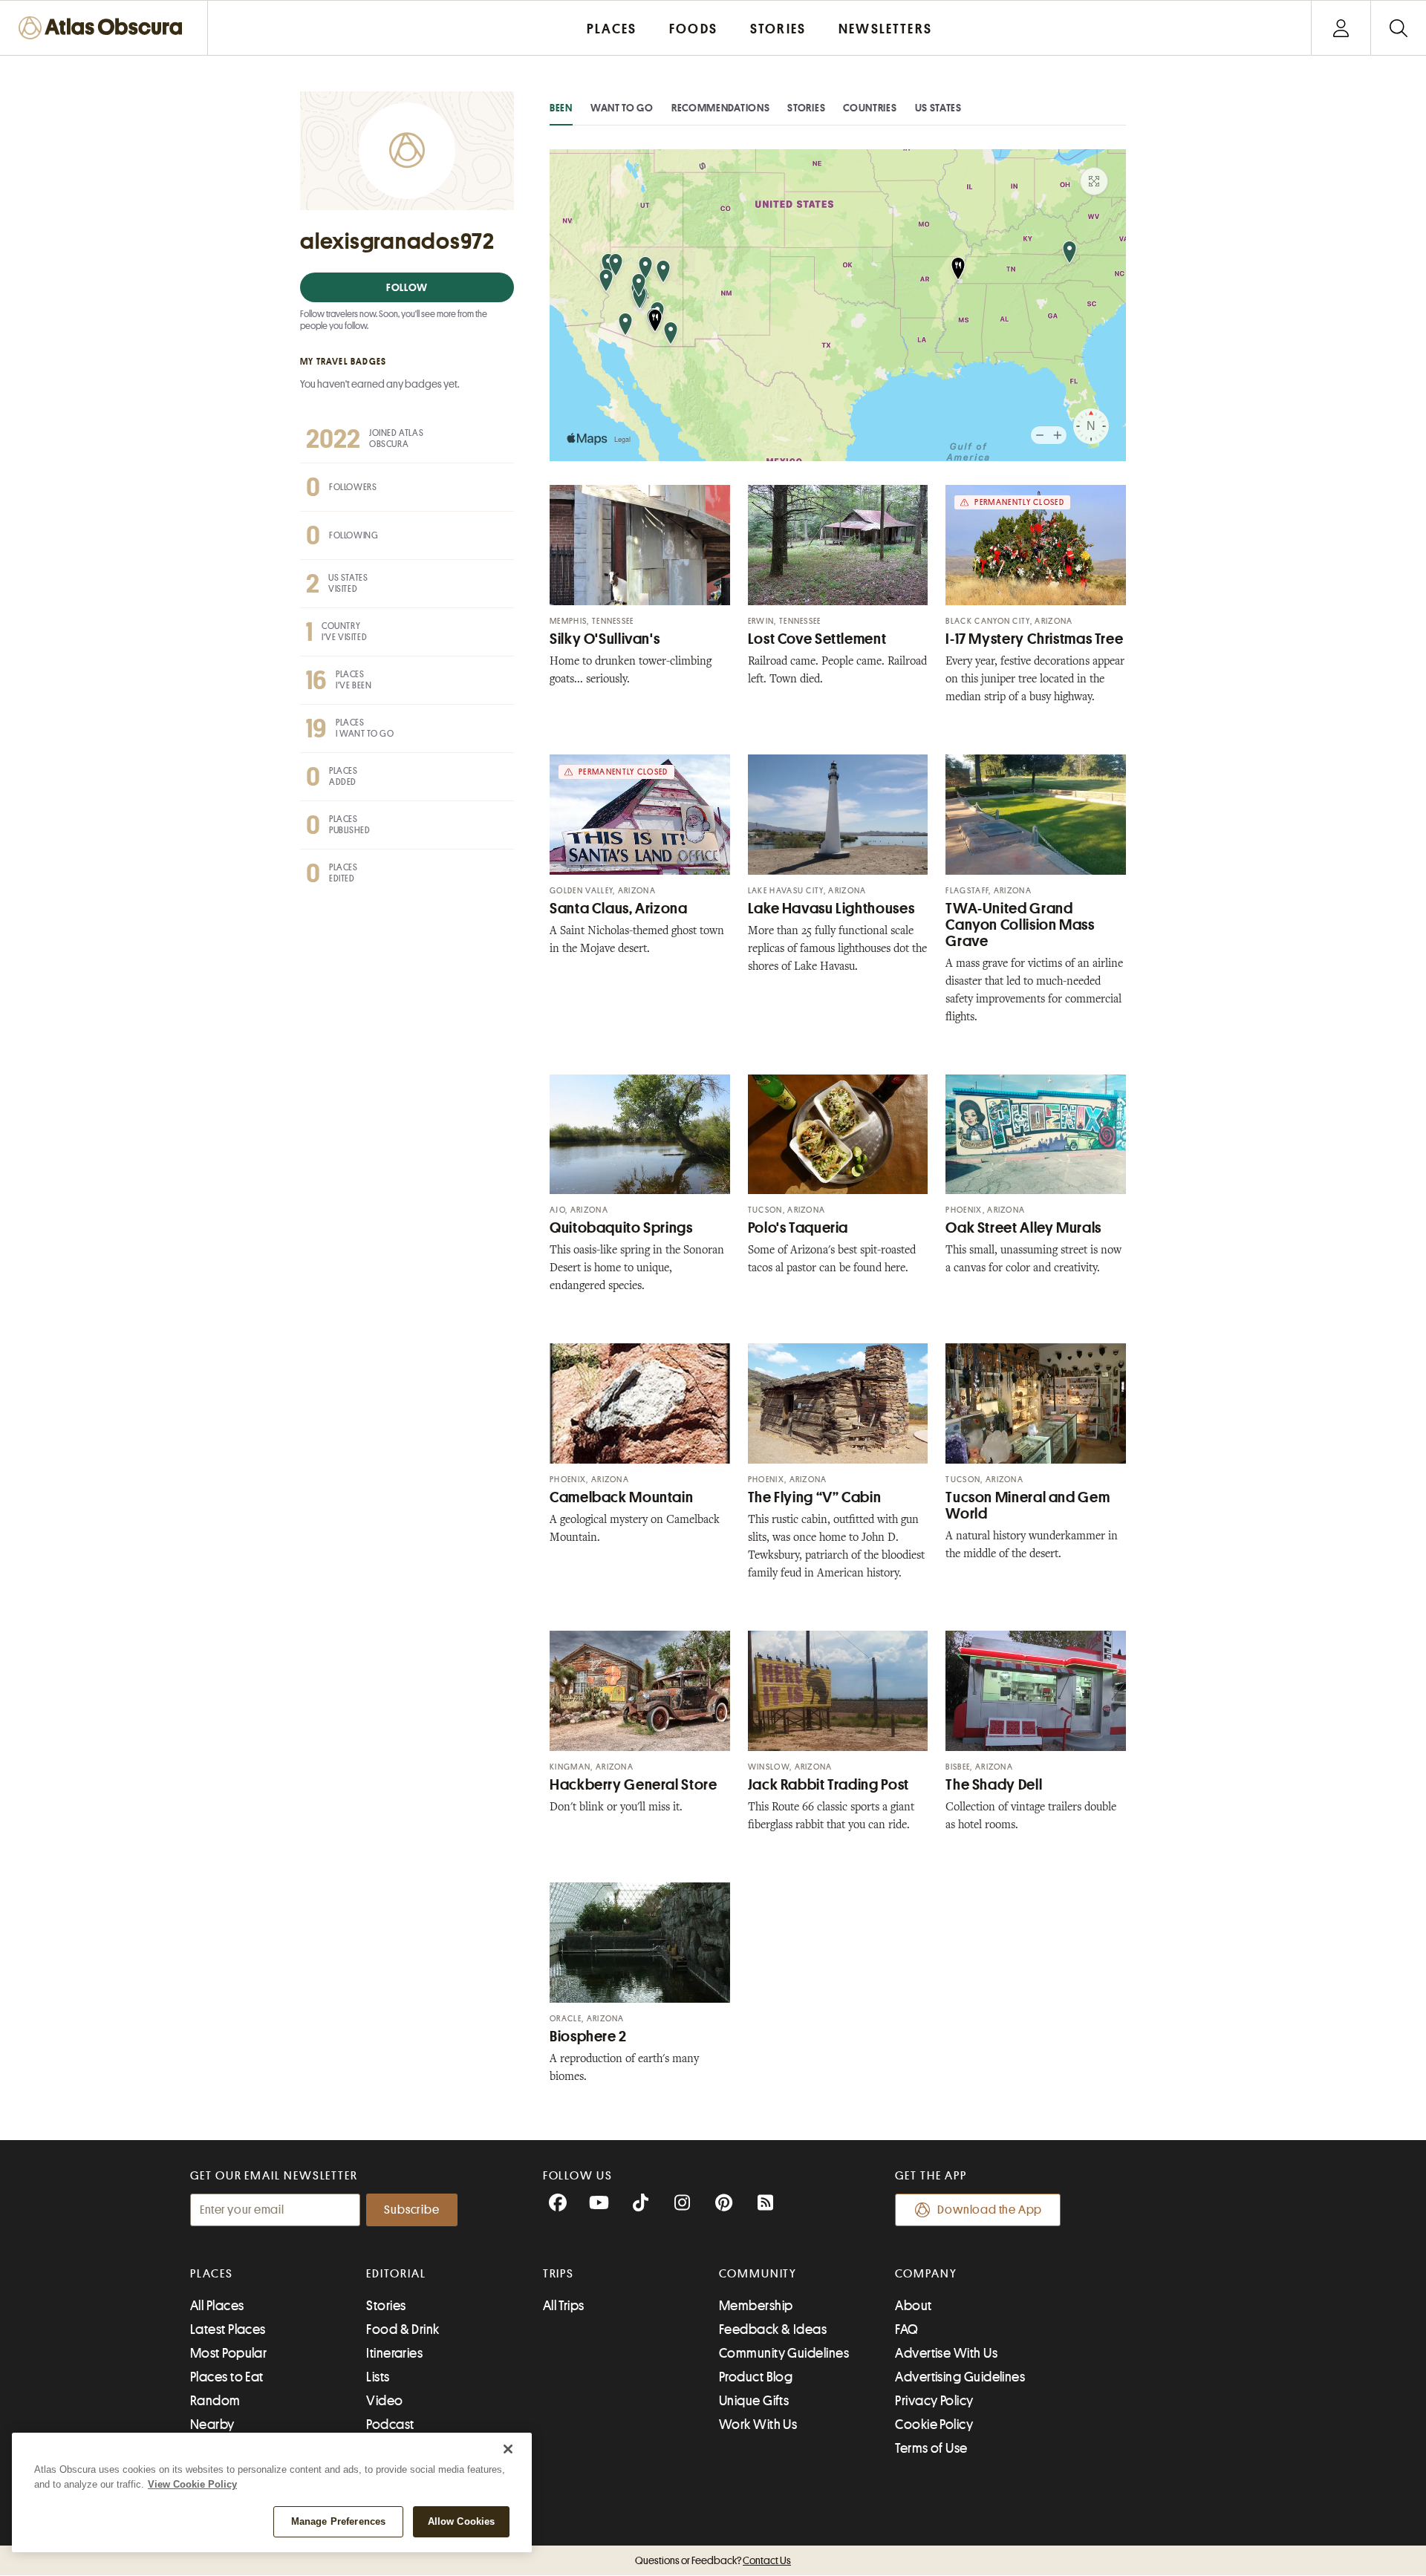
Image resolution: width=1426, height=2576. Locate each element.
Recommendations (721, 108)
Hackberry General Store (634, 1785)
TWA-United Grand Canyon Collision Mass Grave (1020, 925)
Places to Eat (227, 2377)
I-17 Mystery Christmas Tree (1034, 639)
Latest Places (228, 2329)
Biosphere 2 (588, 2037)
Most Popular (228, 2353)
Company (926, 2274)
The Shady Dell (994, 1785)
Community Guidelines (784, 2353)
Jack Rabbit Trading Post (828, 1785)
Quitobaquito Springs (621, 1228)
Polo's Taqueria (798, 1228)
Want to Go (622, 108)
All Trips (564, 2306)
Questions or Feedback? (713, 2560)
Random (215, 2401)
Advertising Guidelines (960, 2377)
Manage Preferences (338, 2521)
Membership (756, 2306)
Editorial (396, 2274)
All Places (217, 2306)
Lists (378, 2377)
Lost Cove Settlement (817, 639)
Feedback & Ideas (773, 2329)
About (913, 2306)
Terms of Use (931, 2448)
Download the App (990, 2210)
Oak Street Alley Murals (1023, 1228)
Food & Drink (403, 2329)
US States (938, 108)
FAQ (906, 2329)
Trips (559, 2274)
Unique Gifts (754, 2401)
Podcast (390, 2425)
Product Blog (756, 2377)
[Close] (508, 2449)
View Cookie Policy (192, 2484)
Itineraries (394, 2353)
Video (384, 2401)
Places (212, 2274)
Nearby (212, 2425)
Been (561, 108)
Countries (870, 108)
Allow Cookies (462, 2521)
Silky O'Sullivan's (605, 639)
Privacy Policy (934, 2401)
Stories (806, 108)
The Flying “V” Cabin (815, 1497)
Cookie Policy (934, 2425)
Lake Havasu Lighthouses (831, 909)
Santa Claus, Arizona (619, 909)
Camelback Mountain (621, 1497)
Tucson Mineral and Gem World (1028, 1506)
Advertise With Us (946, 2353)
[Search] (1398, 28)
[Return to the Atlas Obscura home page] (104, 28)
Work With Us (758, 2425)
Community (758, 2274)
